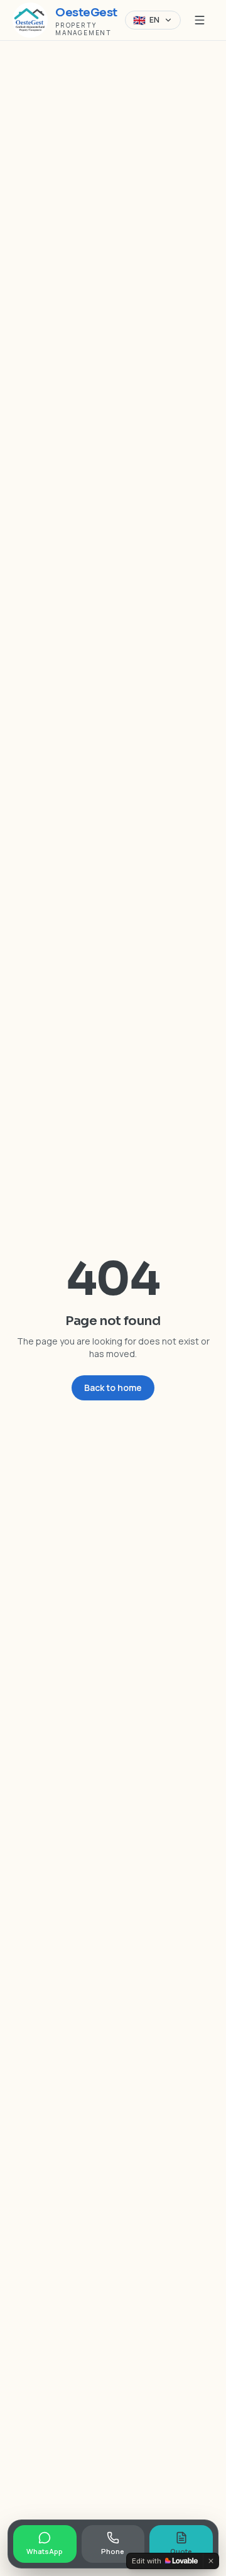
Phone (113, 2551)
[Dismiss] (211, 2561)
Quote (181, 2551)
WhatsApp (45, 2551)
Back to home (113, 1388)
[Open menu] (200, 20)
